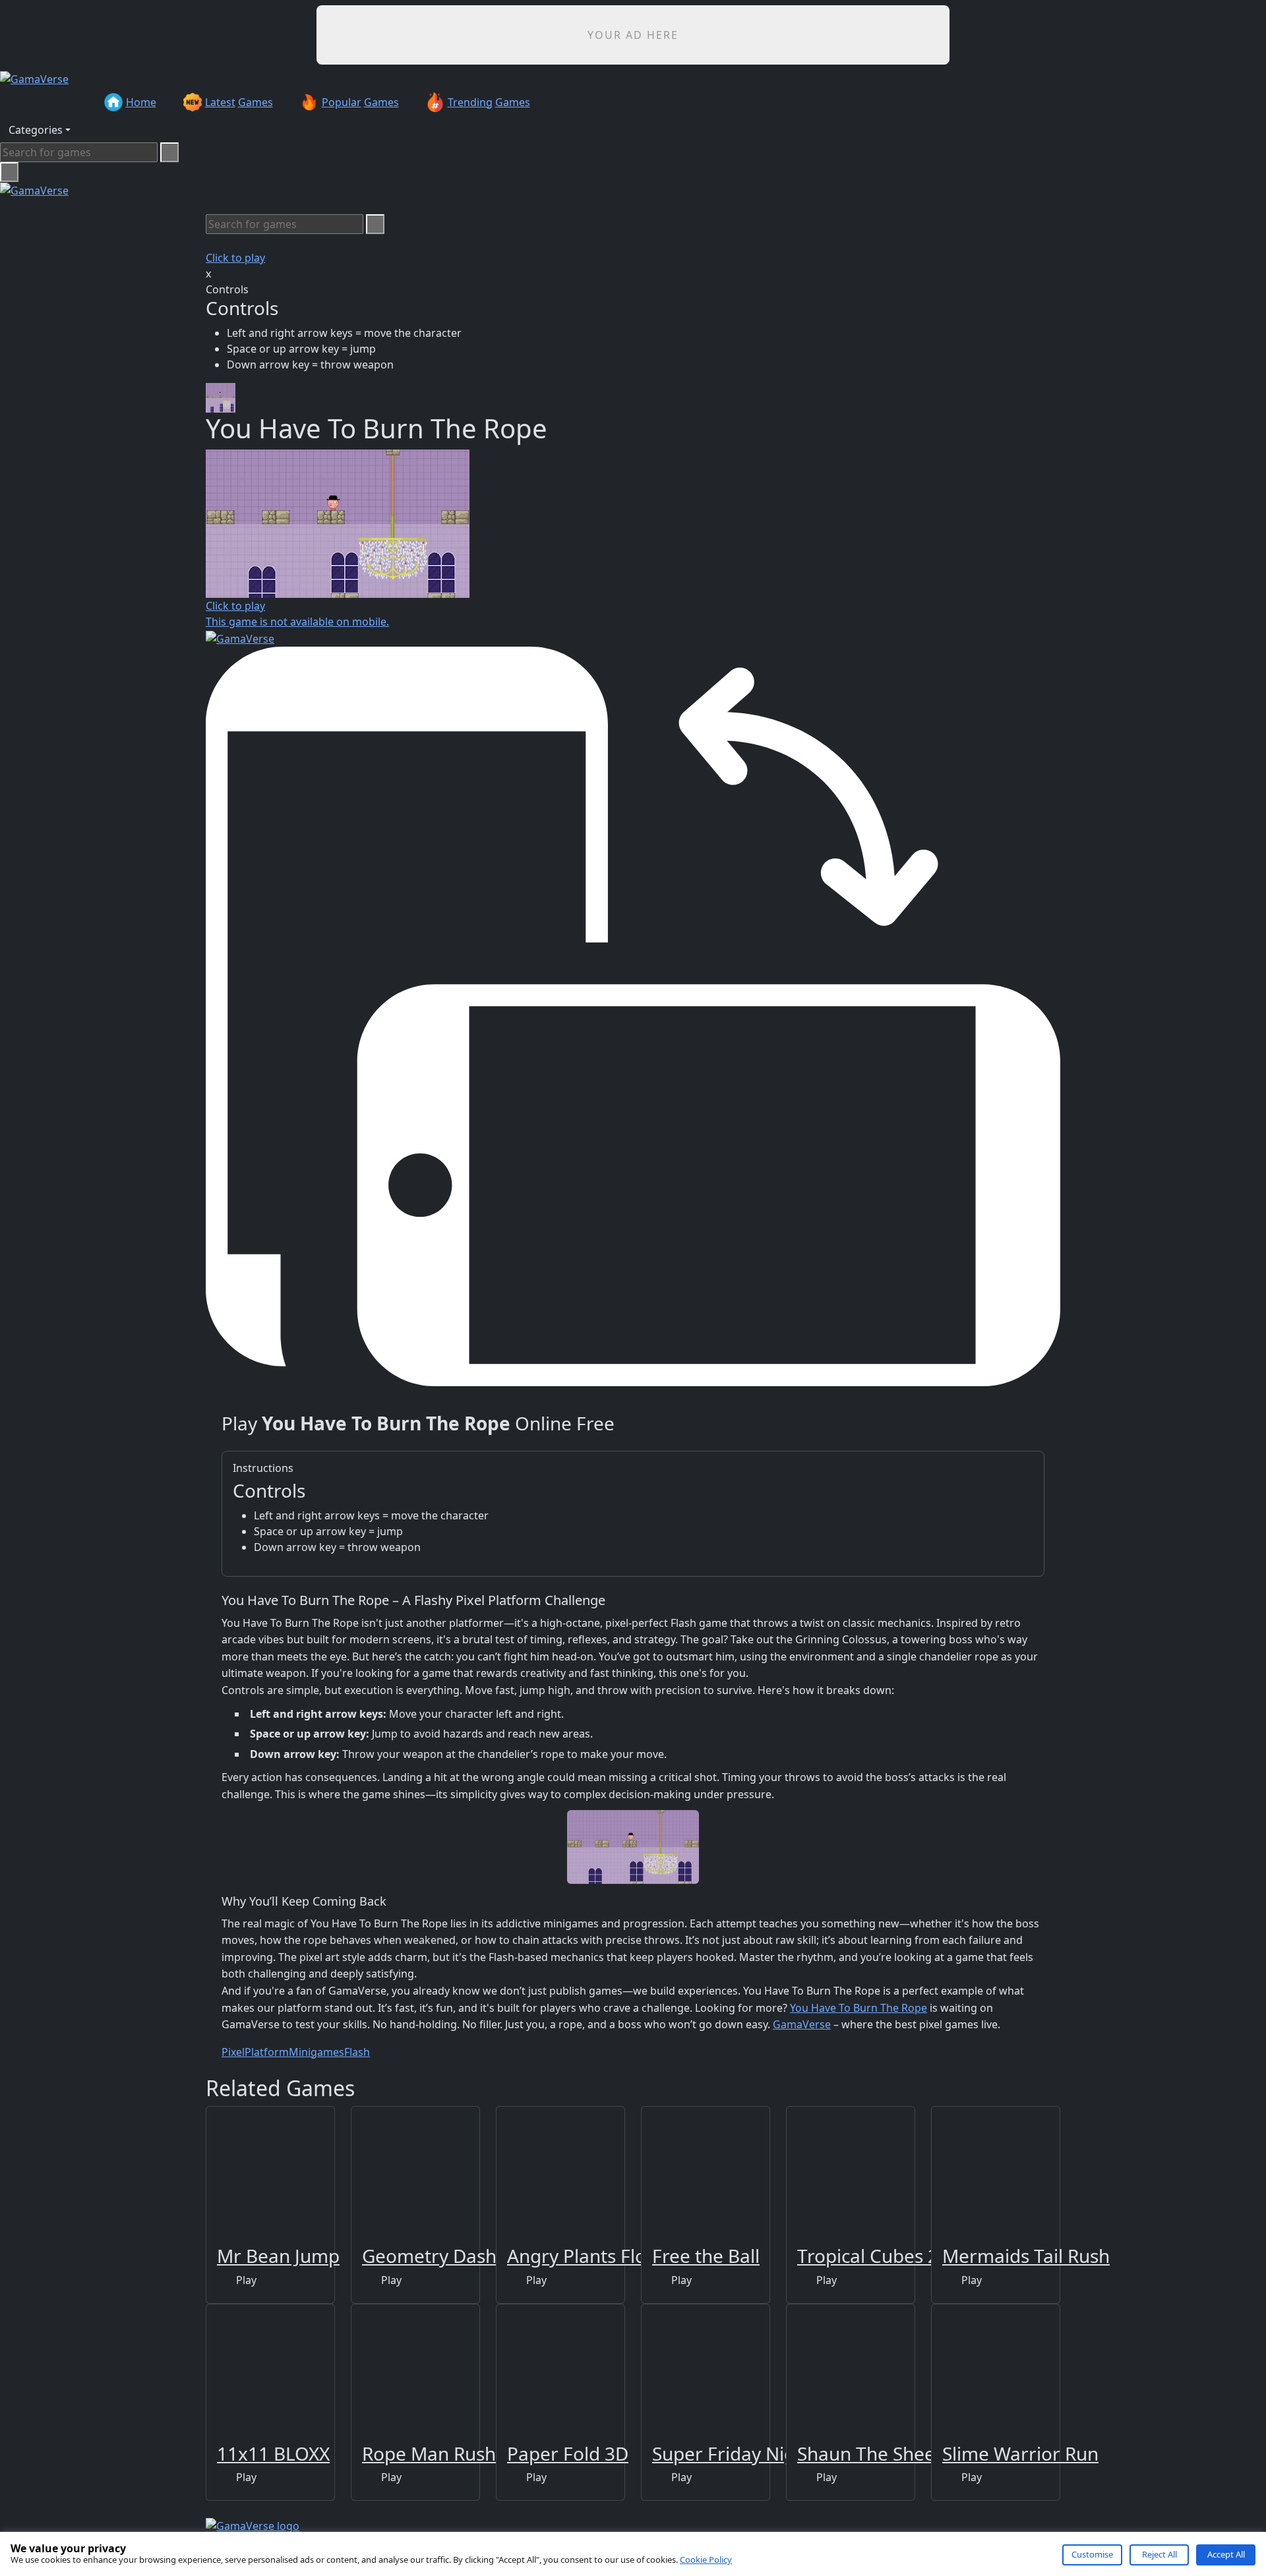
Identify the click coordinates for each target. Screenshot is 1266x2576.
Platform (267, 2052)
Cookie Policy (706, 2560)
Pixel (233, 2052)
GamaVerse (802, 2024)
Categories (36, 130)
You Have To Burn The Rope (859, 2008)
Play (245, 2280)
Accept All (1226, 2554)
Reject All (1160, 2554)
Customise (1092, 2554)
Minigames (316, 2052)
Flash (357, 2052)
